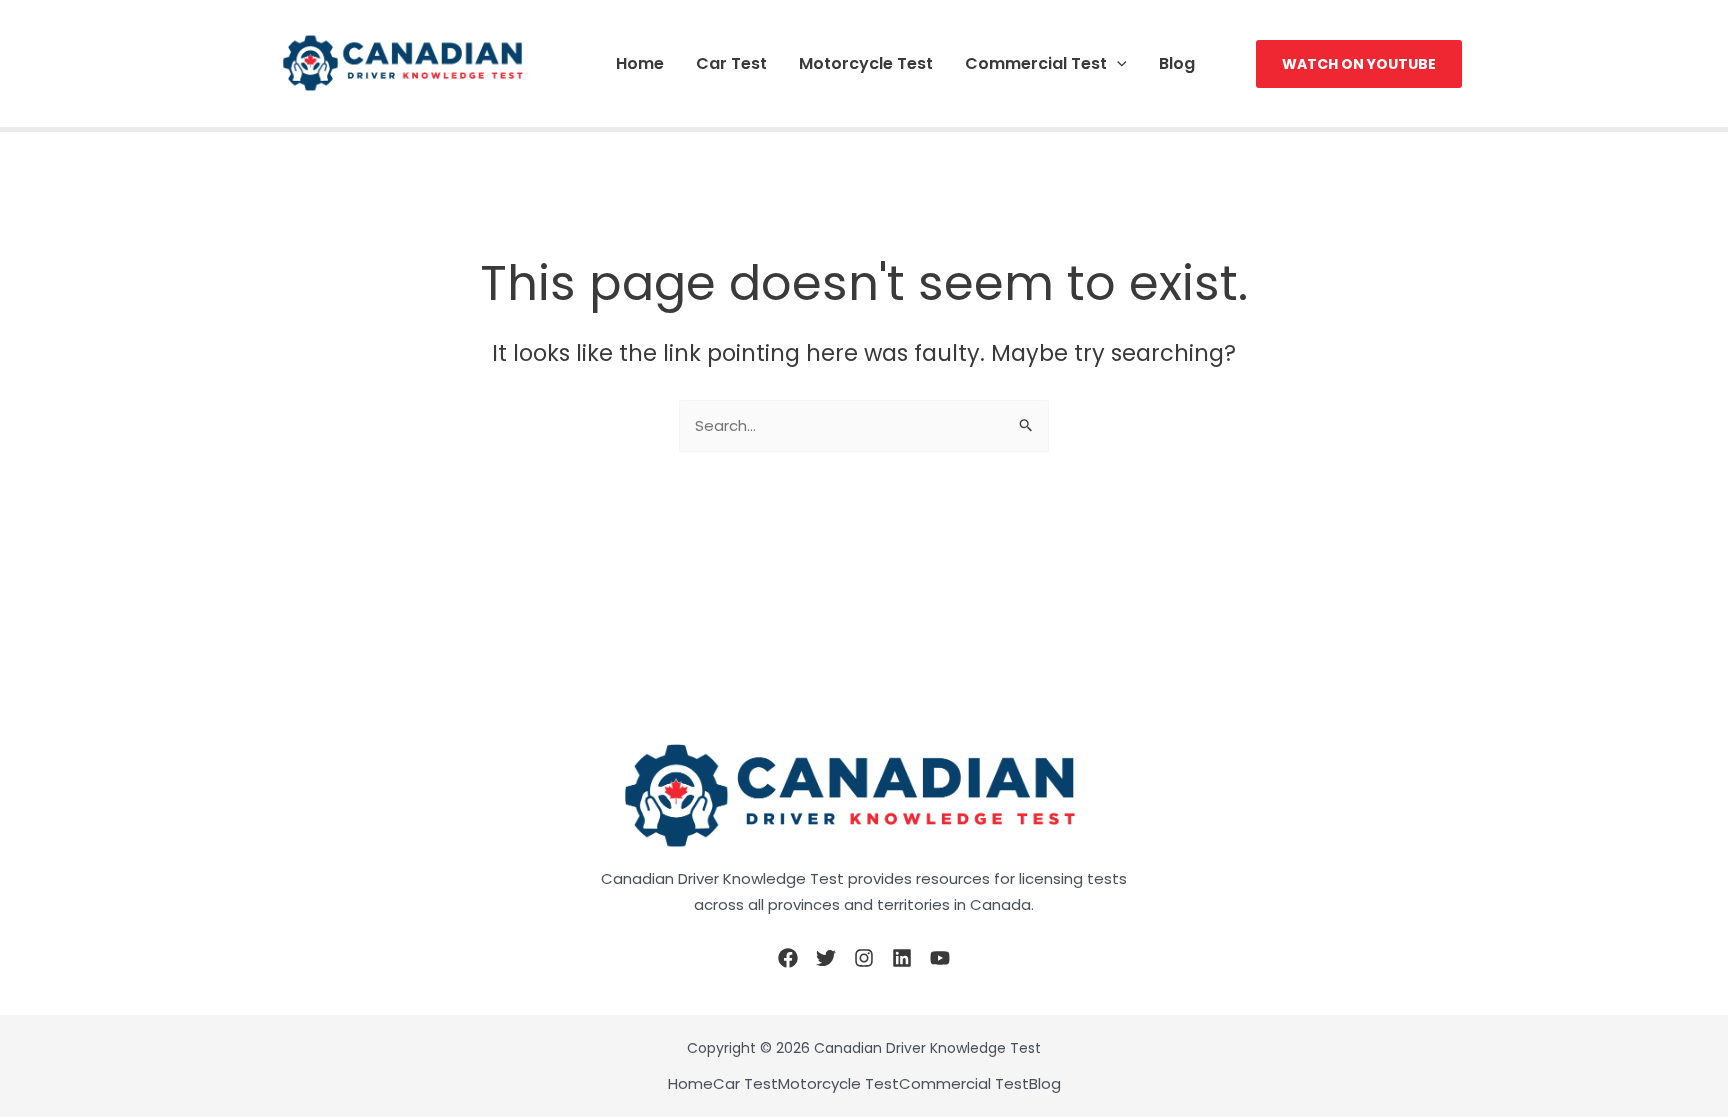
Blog (1177, 63)
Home (640, 63)
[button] (1117, 63)
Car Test (731, 63)
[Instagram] (864, 958)
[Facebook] (788, 958)
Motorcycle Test (866, 63)
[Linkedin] (902, 958)
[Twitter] (826, 958)
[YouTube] (940, 958)
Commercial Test (1036, 63)
